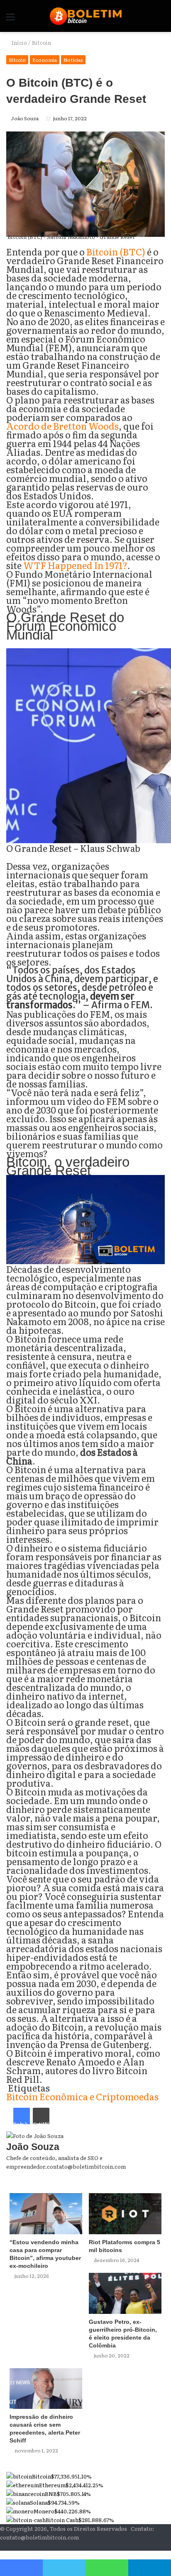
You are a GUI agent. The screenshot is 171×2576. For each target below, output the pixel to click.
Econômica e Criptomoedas (99, 2096)
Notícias (73, 60)
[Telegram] (150, 2568)
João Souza (25, 118)
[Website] (163, 2175)
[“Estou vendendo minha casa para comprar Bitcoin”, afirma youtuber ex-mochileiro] (46, 2214)
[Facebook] (169, 2546)
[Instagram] (156, 2546)
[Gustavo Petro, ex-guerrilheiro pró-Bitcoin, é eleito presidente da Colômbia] (125, 2293)
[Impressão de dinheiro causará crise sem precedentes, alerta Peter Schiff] (46, 2389)
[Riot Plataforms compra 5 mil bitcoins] (125, 2214)
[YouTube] (162, 2546)
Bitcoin (42, 43)
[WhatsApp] (107, 2568)
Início (19, 43)
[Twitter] (64, 2568)
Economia (45, 60)
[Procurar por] (161, 19)
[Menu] (10, 19)
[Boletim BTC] (86, 16)
